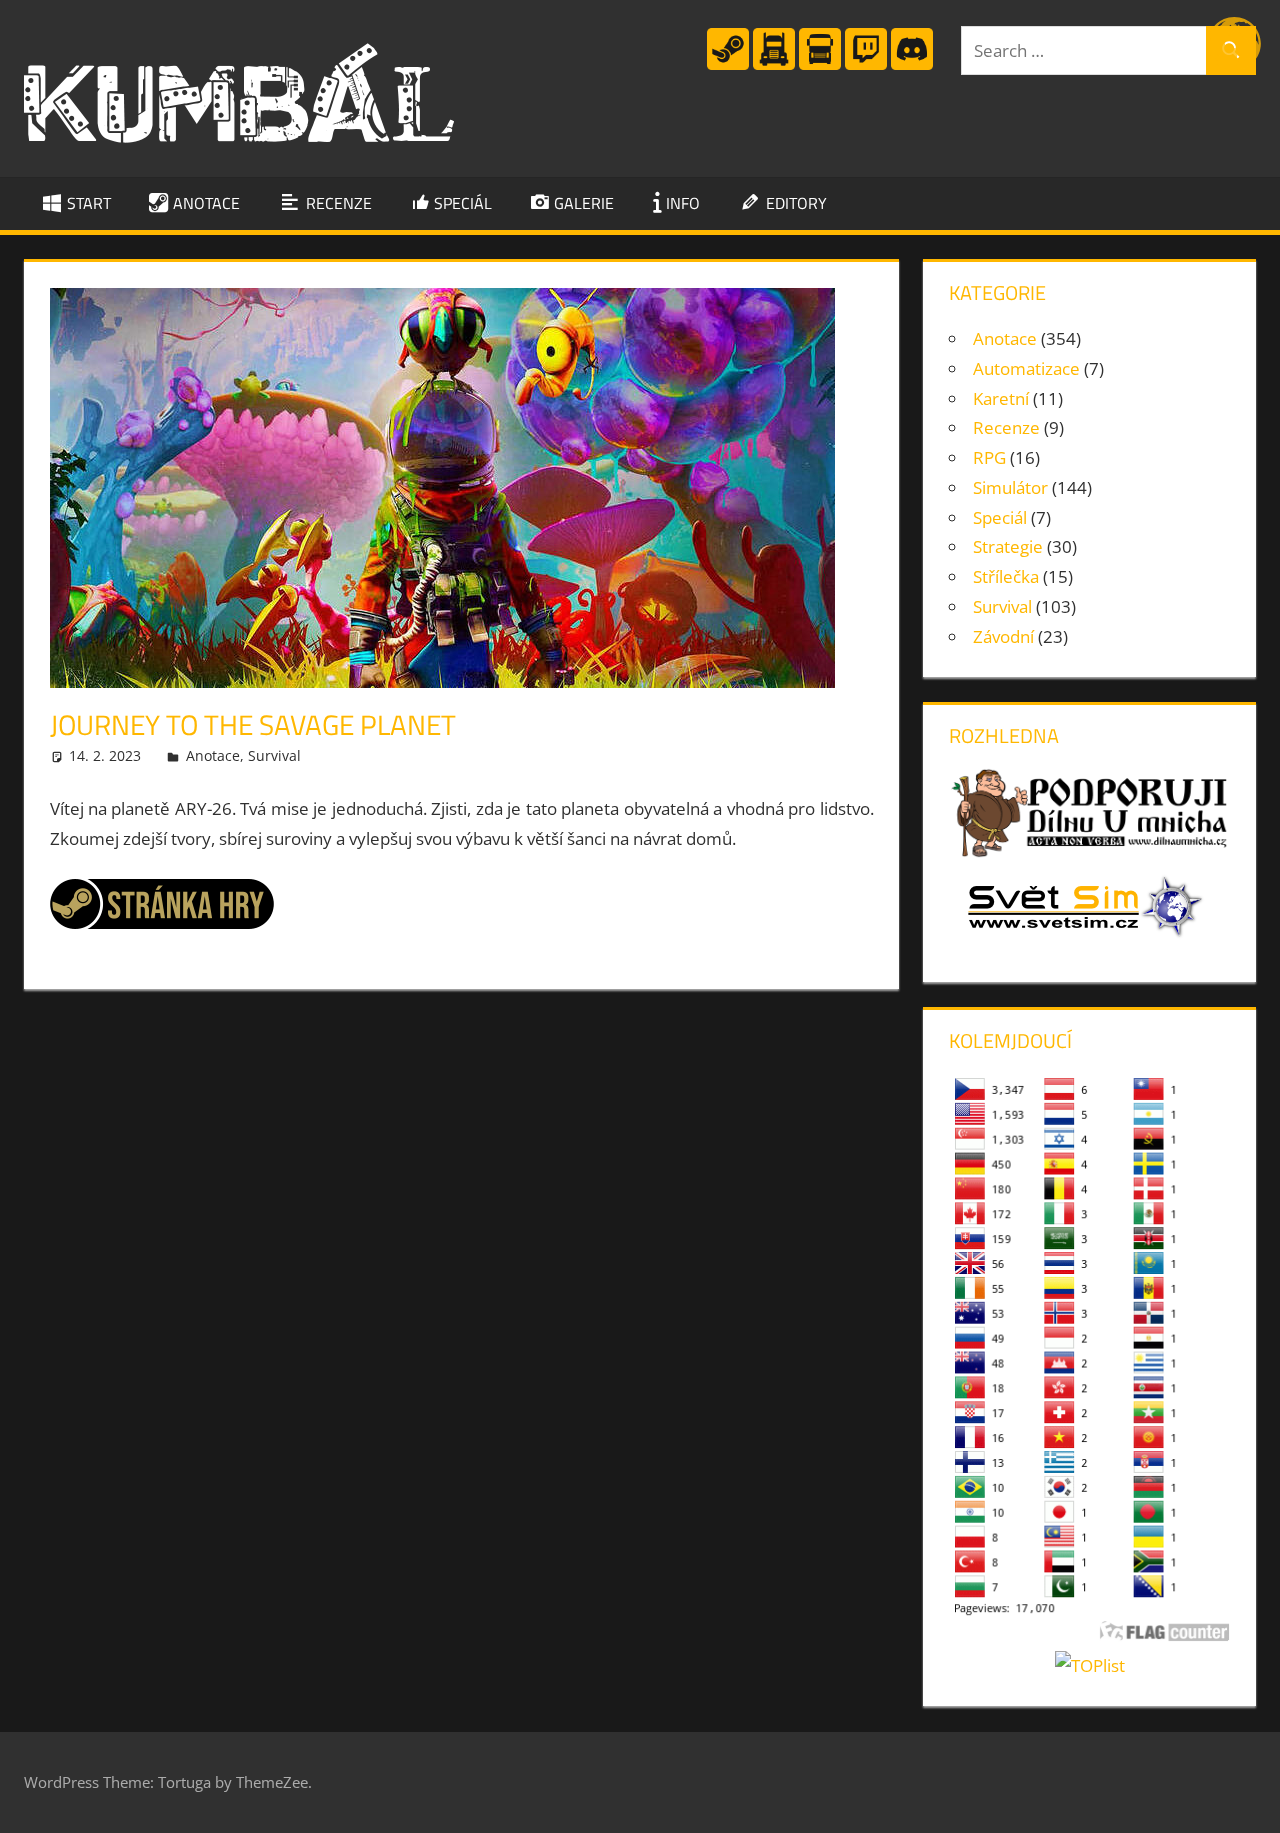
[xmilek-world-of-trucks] (774, 65)
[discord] (912, 65)
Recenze (1006, 427)
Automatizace (1026, 368)
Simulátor (1010, 487)
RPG (989, 457)
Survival (274, 755)
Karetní (1001, 398)
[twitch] (866, 65)
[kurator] (728, 65)
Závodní (1003, 636)
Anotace (213, 755)
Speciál (1000, 517)
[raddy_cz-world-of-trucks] (820, 65)
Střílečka (1006, 576)
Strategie (1008, 546)
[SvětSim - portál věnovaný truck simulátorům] (1077, 940)
